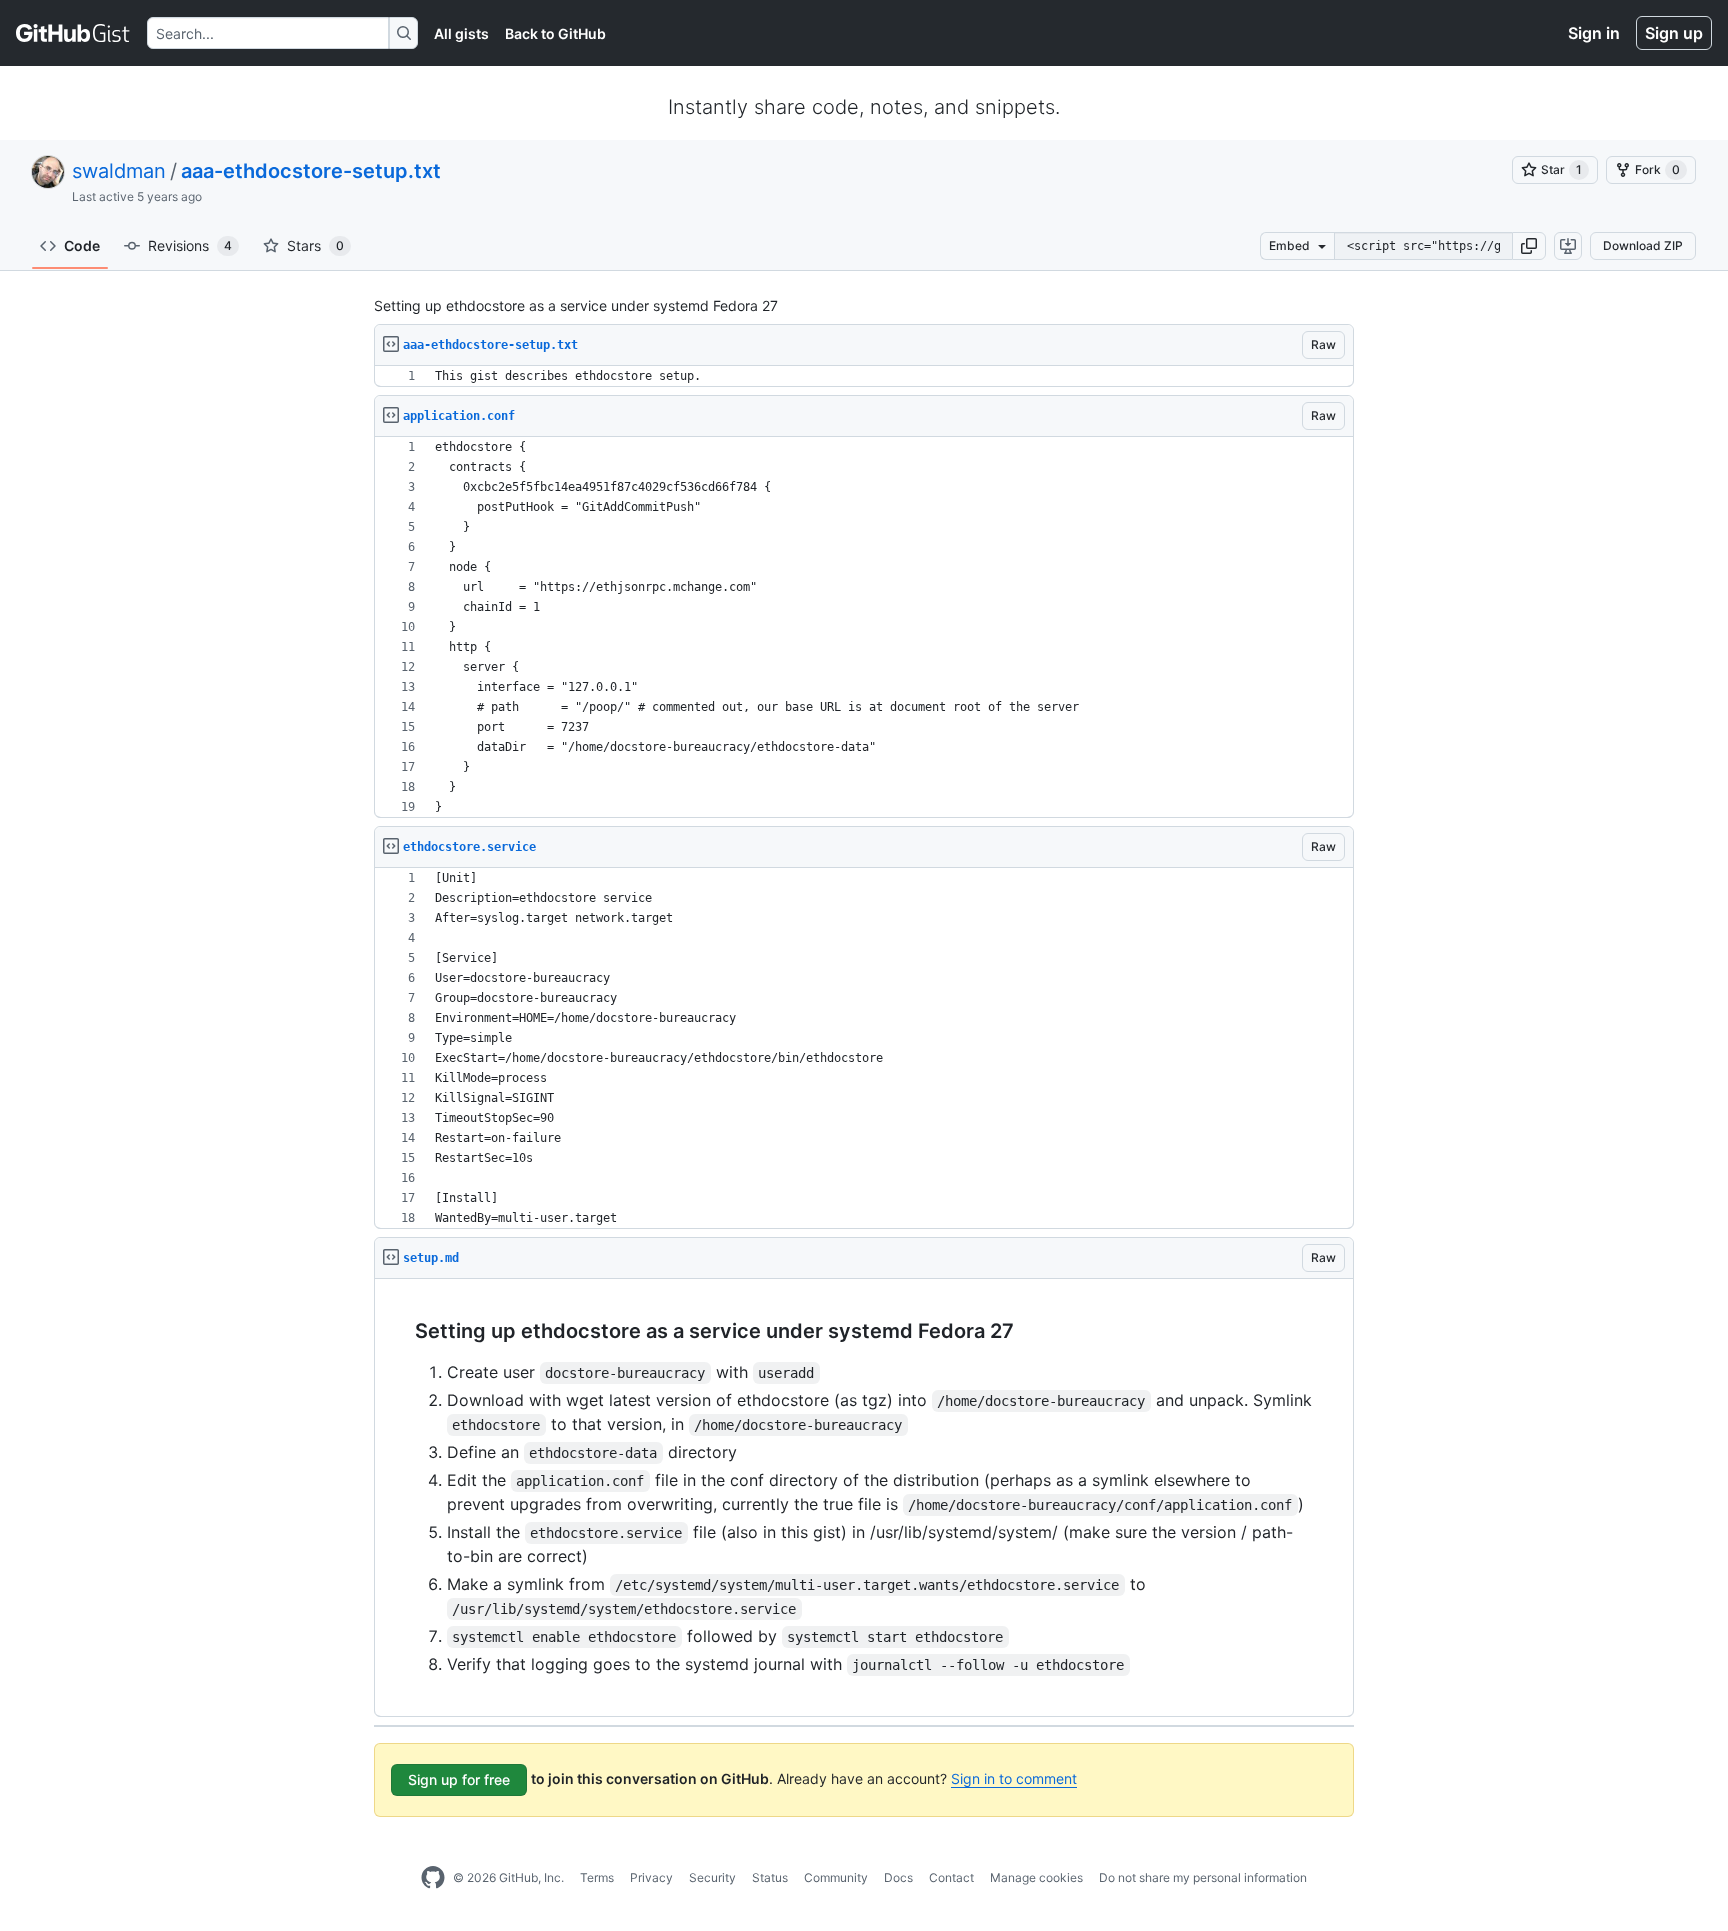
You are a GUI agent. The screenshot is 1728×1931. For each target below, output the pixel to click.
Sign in (1594, 33)
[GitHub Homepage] (433, 1878)
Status (770, 1877)
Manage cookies (1036, 1877)
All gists (461, 33)
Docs (898, 1877)
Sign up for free (459, 1779)
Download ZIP (1643, 245)
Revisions (190, 245)
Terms (597, 1877)
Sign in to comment (1014, 1778)
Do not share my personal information (1203, 1877)
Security (712, 1877)
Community (836, 1877)
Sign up (1674, 33)
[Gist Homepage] (73, 33)
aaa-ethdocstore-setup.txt (311, 171)
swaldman (119, 171)
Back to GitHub (555, 33)
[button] (1529, 246)
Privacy (651, 1877)
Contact (951, 1877)
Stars (315, 245)
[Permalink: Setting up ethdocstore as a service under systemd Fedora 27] (401, 1332)
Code (82, 245)
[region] (864, 376)
